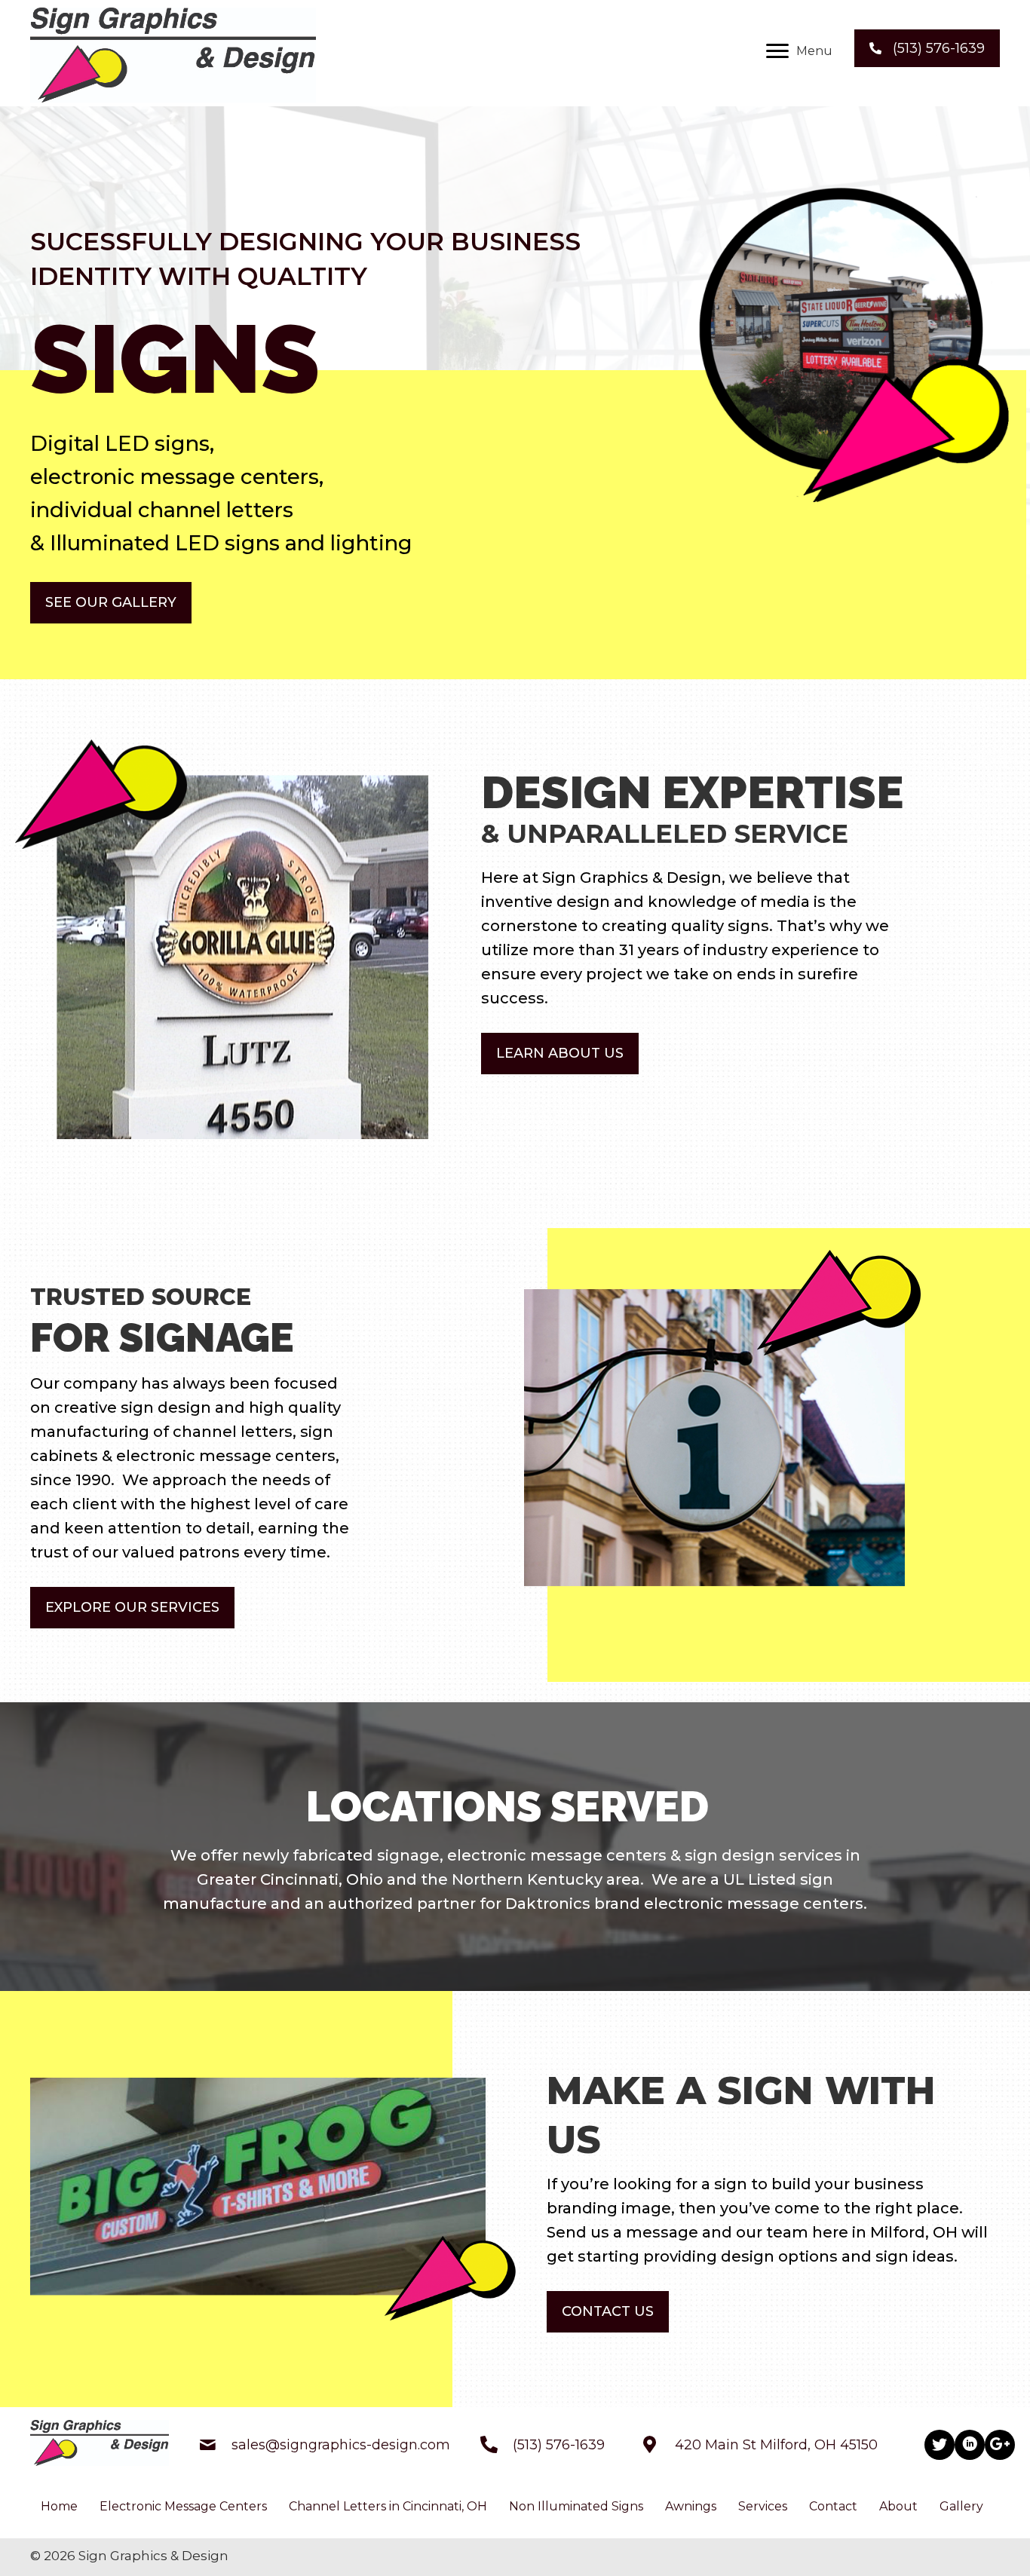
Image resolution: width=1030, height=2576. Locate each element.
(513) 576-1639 (559, 2445)
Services (763, 2506)
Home (59, 2506)
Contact (833, 2506)
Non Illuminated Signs (576, 2506)
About (898, 2506)
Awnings (691, 2506)
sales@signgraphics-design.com (341, 2445)
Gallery (961, 2506)
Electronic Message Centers (183, 2506)
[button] (799, 51)
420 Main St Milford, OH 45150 (776, 2445)
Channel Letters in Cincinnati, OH (388, 2506)
